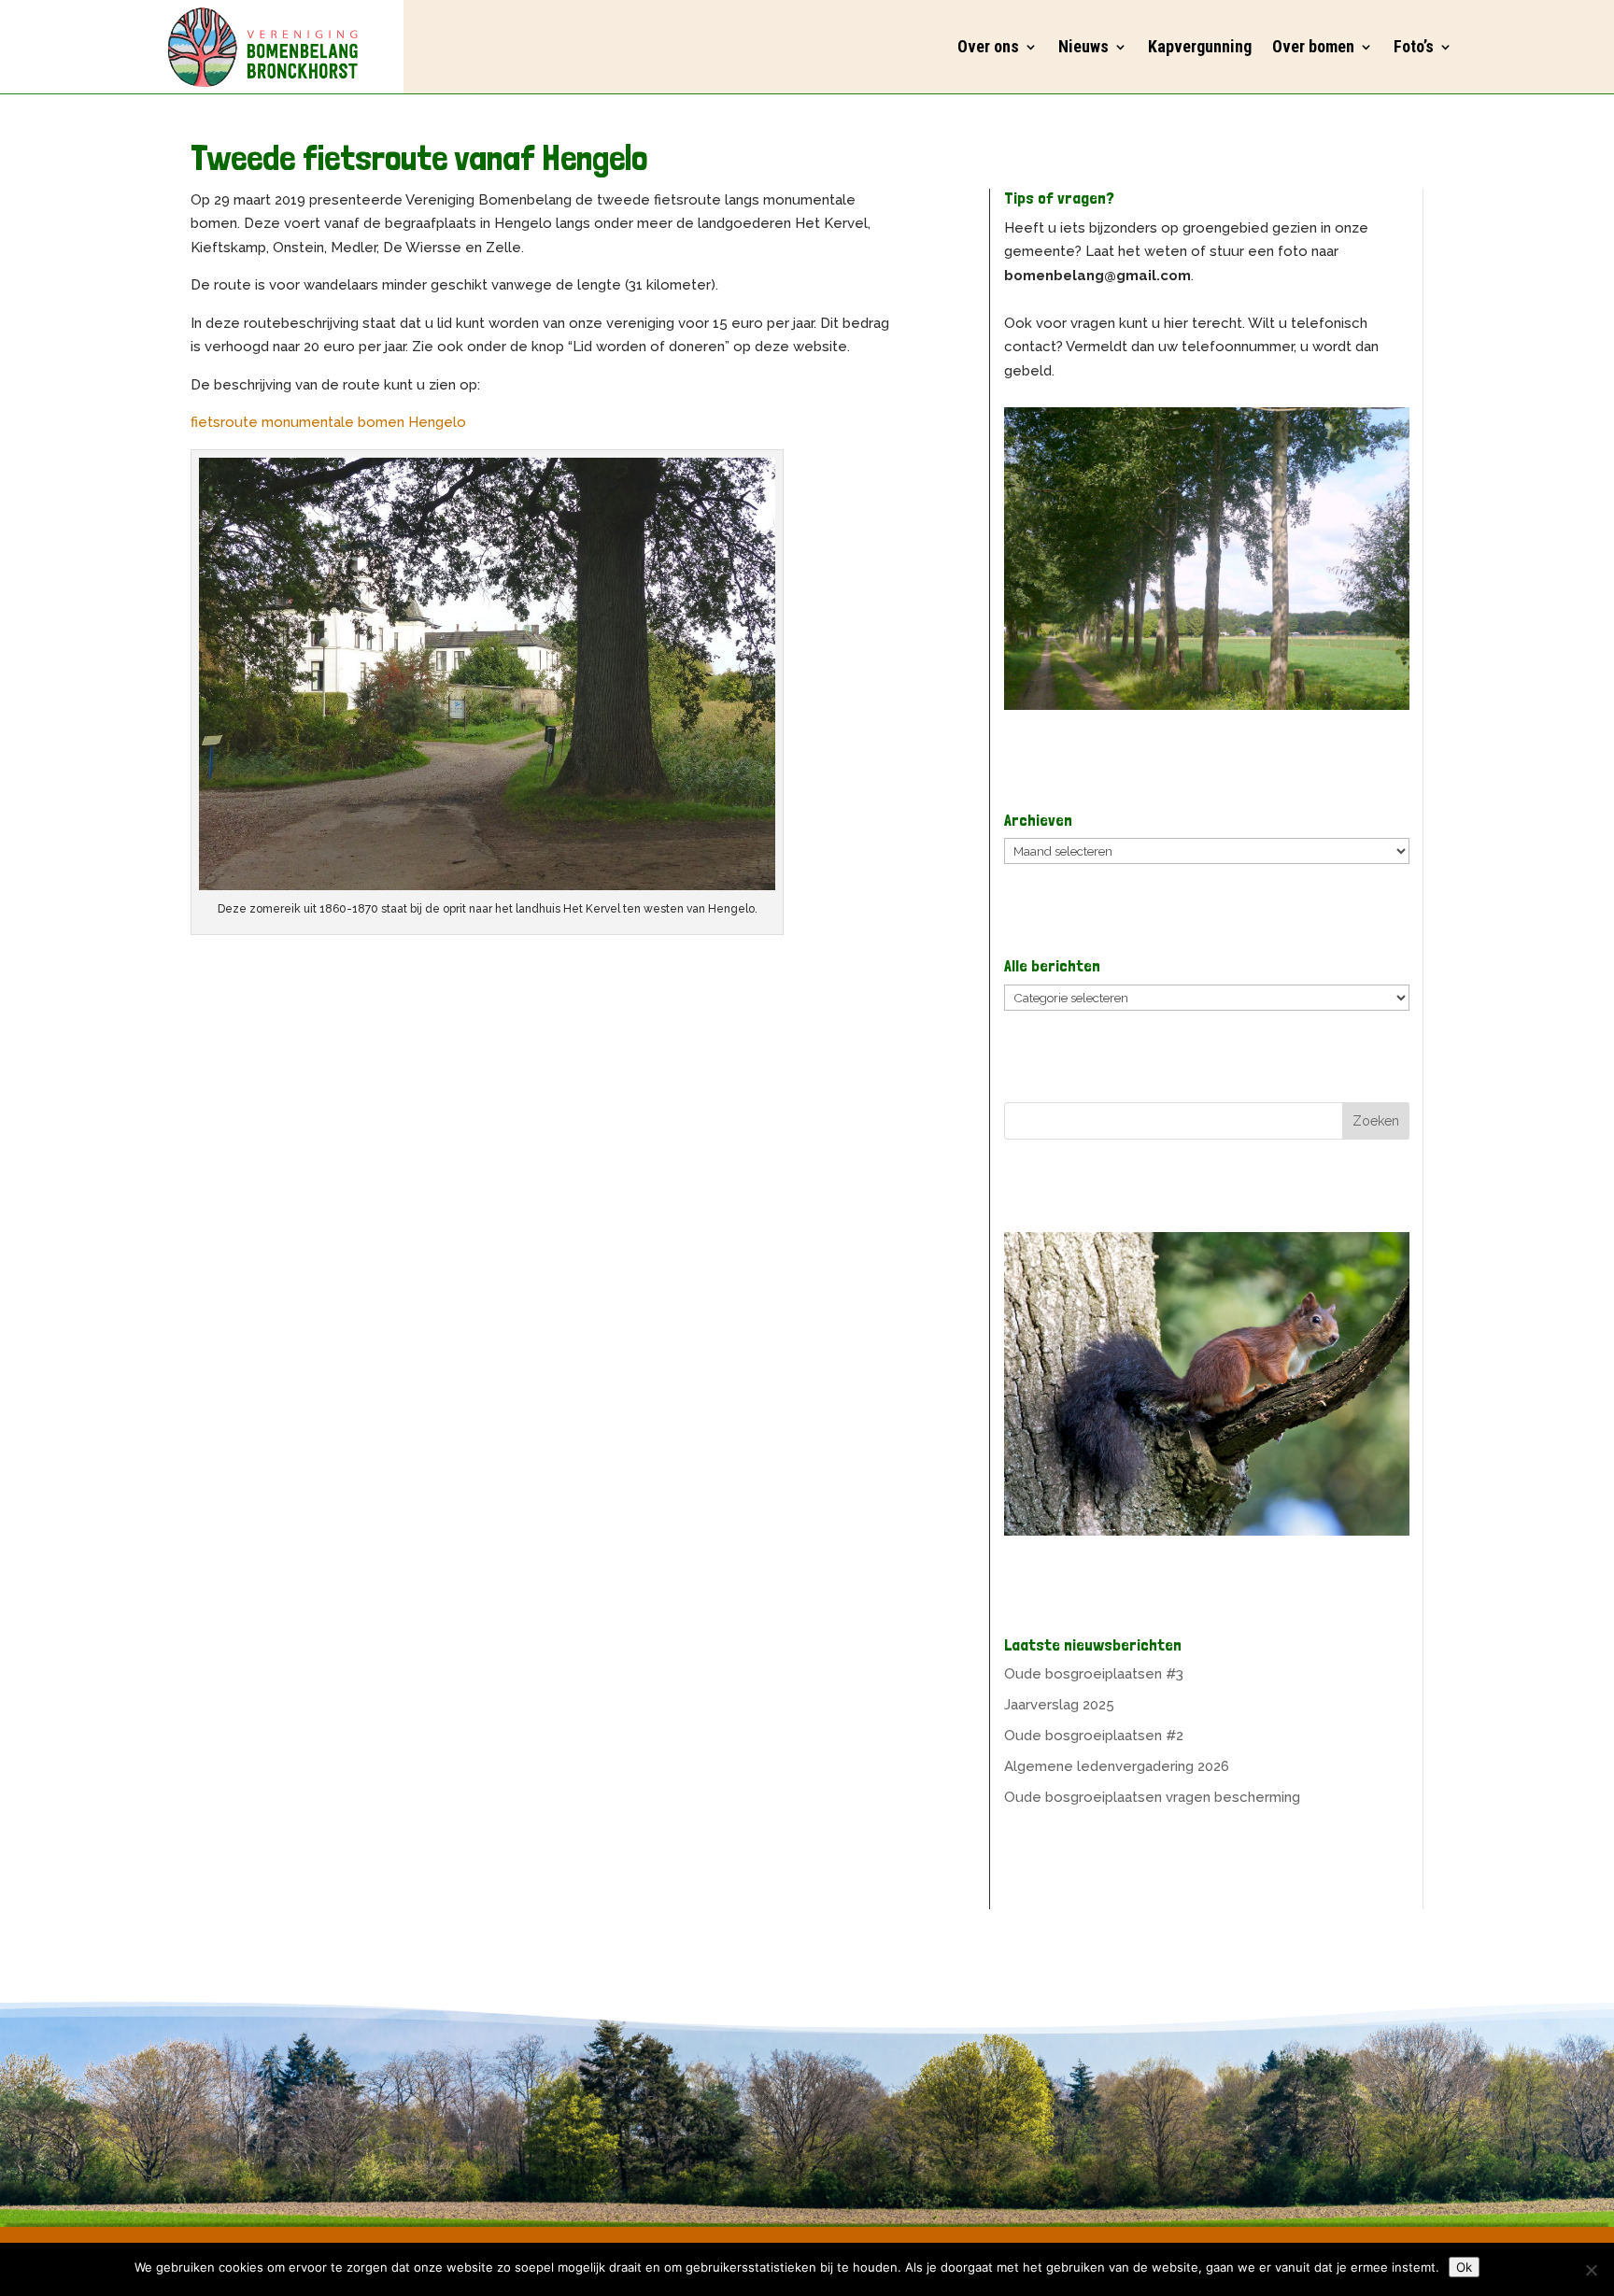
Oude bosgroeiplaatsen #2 (1094, 1736)
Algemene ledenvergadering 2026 (1117, 1766)
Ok (1464, 2267)
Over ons (988, 46)
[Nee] (1591, 2270)
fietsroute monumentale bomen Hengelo (328, 422)
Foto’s (1414, 46)
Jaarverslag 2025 (1059, 1705)
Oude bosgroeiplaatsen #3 (1094, 1674)
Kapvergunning (1200, 46)
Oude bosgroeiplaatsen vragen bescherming (1152, 1797)
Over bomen (1313, 46)
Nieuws (1083, 46)
